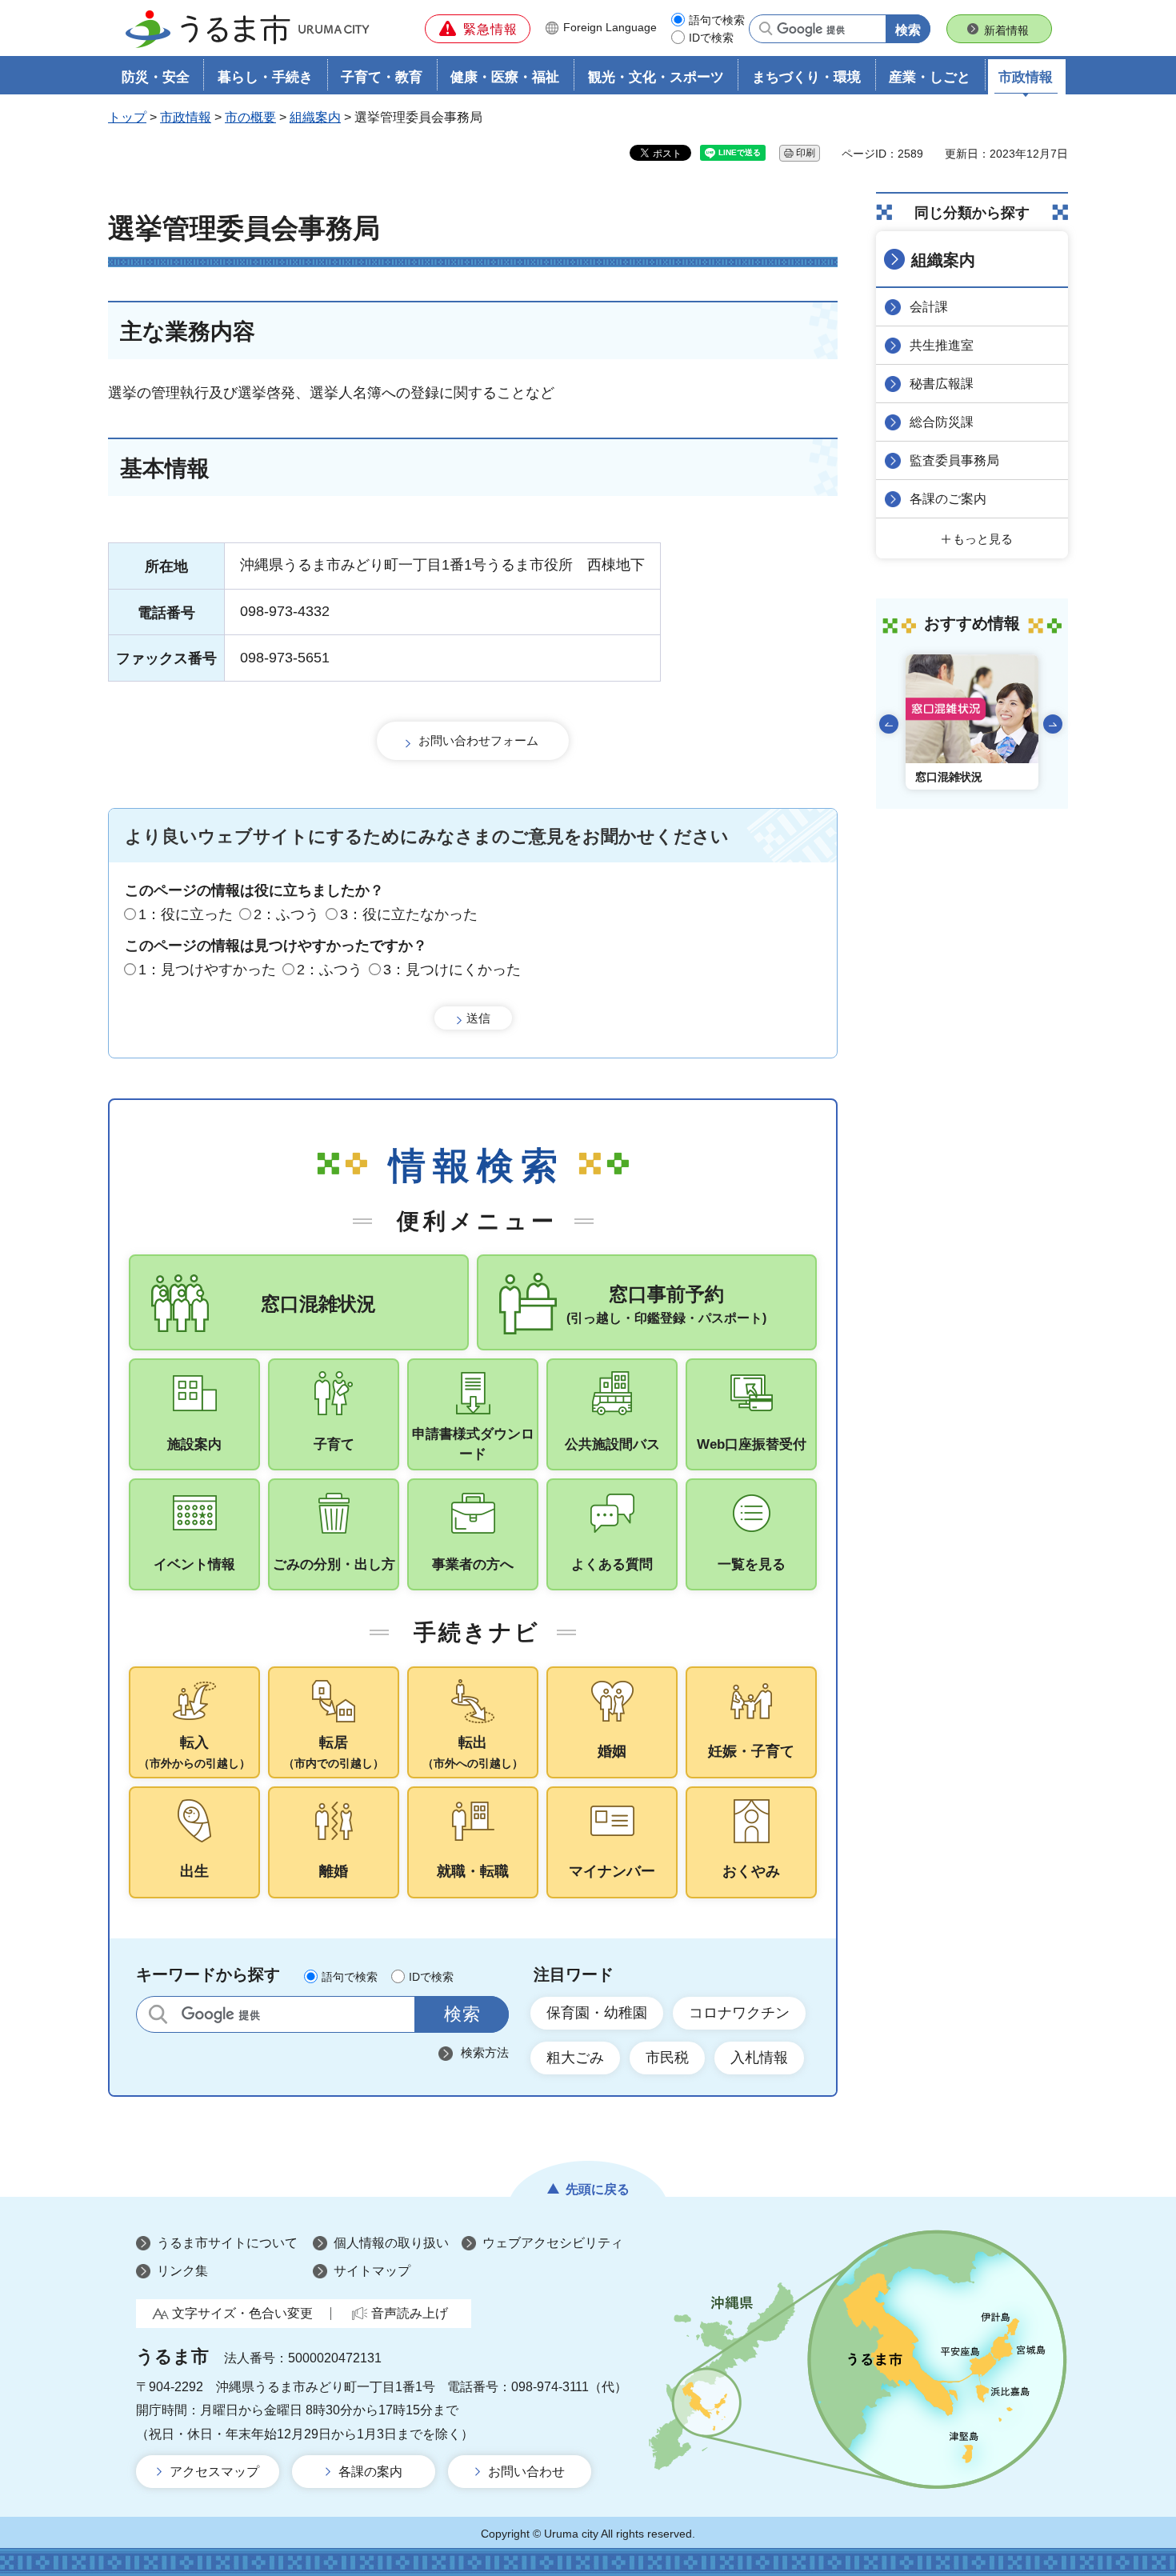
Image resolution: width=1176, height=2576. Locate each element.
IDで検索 (711, 38)
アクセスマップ (214, 2472)
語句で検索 (717, 20)
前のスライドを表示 (889, 724)
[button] (478, 29)
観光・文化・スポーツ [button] (656, 77)
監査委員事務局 (954, 460)
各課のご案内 (948, 499)
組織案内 (315, 117)
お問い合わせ (526, 2472)
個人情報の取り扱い (391, 2243)
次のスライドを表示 (1053, 724)
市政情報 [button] (1026, 77)
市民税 (667, 2058)
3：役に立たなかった (409, 914)
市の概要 (250, 117)
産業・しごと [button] (930, 77)
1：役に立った (186, 914)
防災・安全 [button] (156, 77)
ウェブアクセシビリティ (553, 2243)
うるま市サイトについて (227, 2243)
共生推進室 (942, 345)
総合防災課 (942, 422)
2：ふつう (286, 914)
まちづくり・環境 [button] (806, 77)
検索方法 (485, 2052)
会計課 (929, 307)
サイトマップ (372, 2271)
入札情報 (759, 2058)
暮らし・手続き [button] (265, 77)
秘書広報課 (942, 384)
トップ (127, 117)
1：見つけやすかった (207, 970)
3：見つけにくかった (452, 970)
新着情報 (1006, 30)
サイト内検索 (158, 2014)
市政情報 (186, 117)
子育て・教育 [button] (382, 77)
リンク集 (182, 2271)
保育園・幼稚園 (597, 2013)
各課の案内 (370, 2472)
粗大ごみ (575, 2058)
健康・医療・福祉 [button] (505, 77)
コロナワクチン (739, 2013)
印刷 (806, 153)
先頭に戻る (598, 2189)
